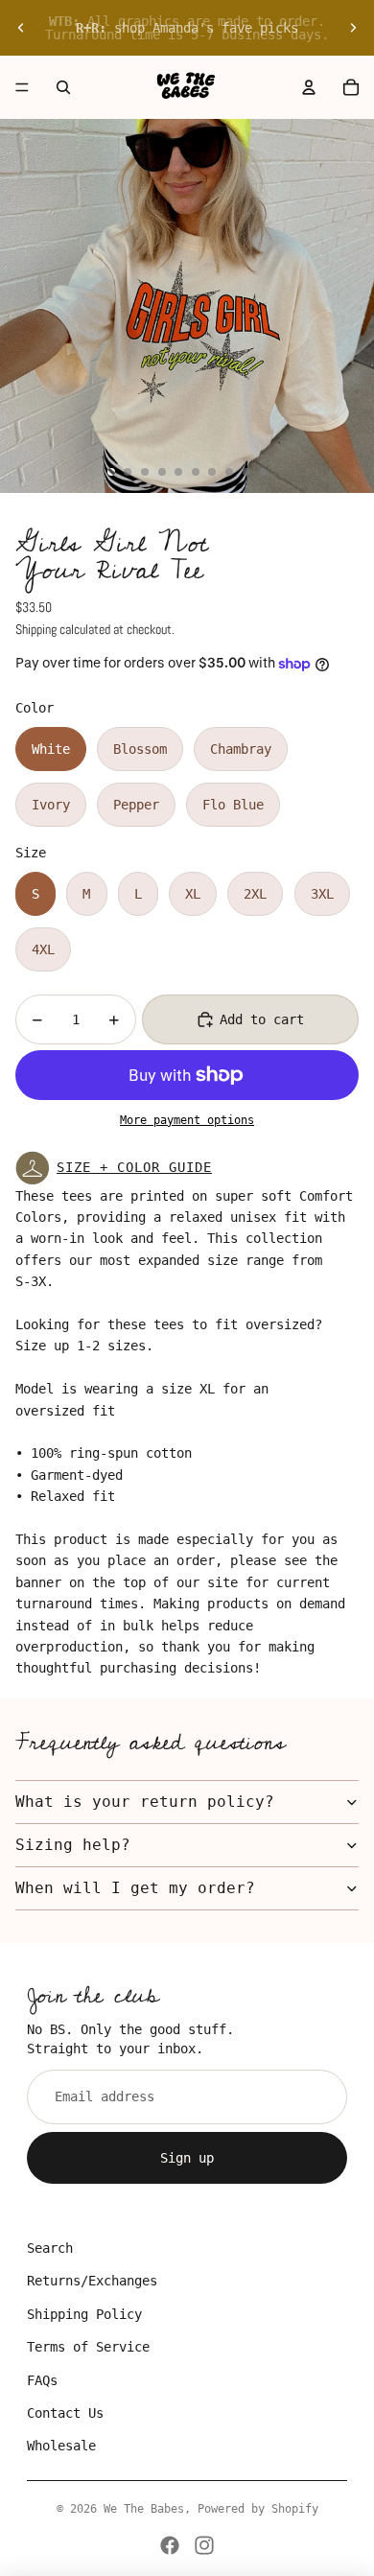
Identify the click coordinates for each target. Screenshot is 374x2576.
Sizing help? (73, 1845)
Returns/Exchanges (92, 2281)
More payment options (187, 1120)
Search (50, 2248)
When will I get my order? (135, 1888)
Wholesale (61, 2446)
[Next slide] (353, 28)
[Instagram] (204, 2545)
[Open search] (63, 87)
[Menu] (22, 87)
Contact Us (65, 2413)
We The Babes (144, 2509)
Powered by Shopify (258, 2509)
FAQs (42, 2380)
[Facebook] (170, 2545)
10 (263, 472)
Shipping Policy (84, 2314)
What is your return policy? (145, 1802)
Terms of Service (88, 2347)
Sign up (187, 2158)
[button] (187, 1168)
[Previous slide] (21, 28)
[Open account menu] (309, 87)
